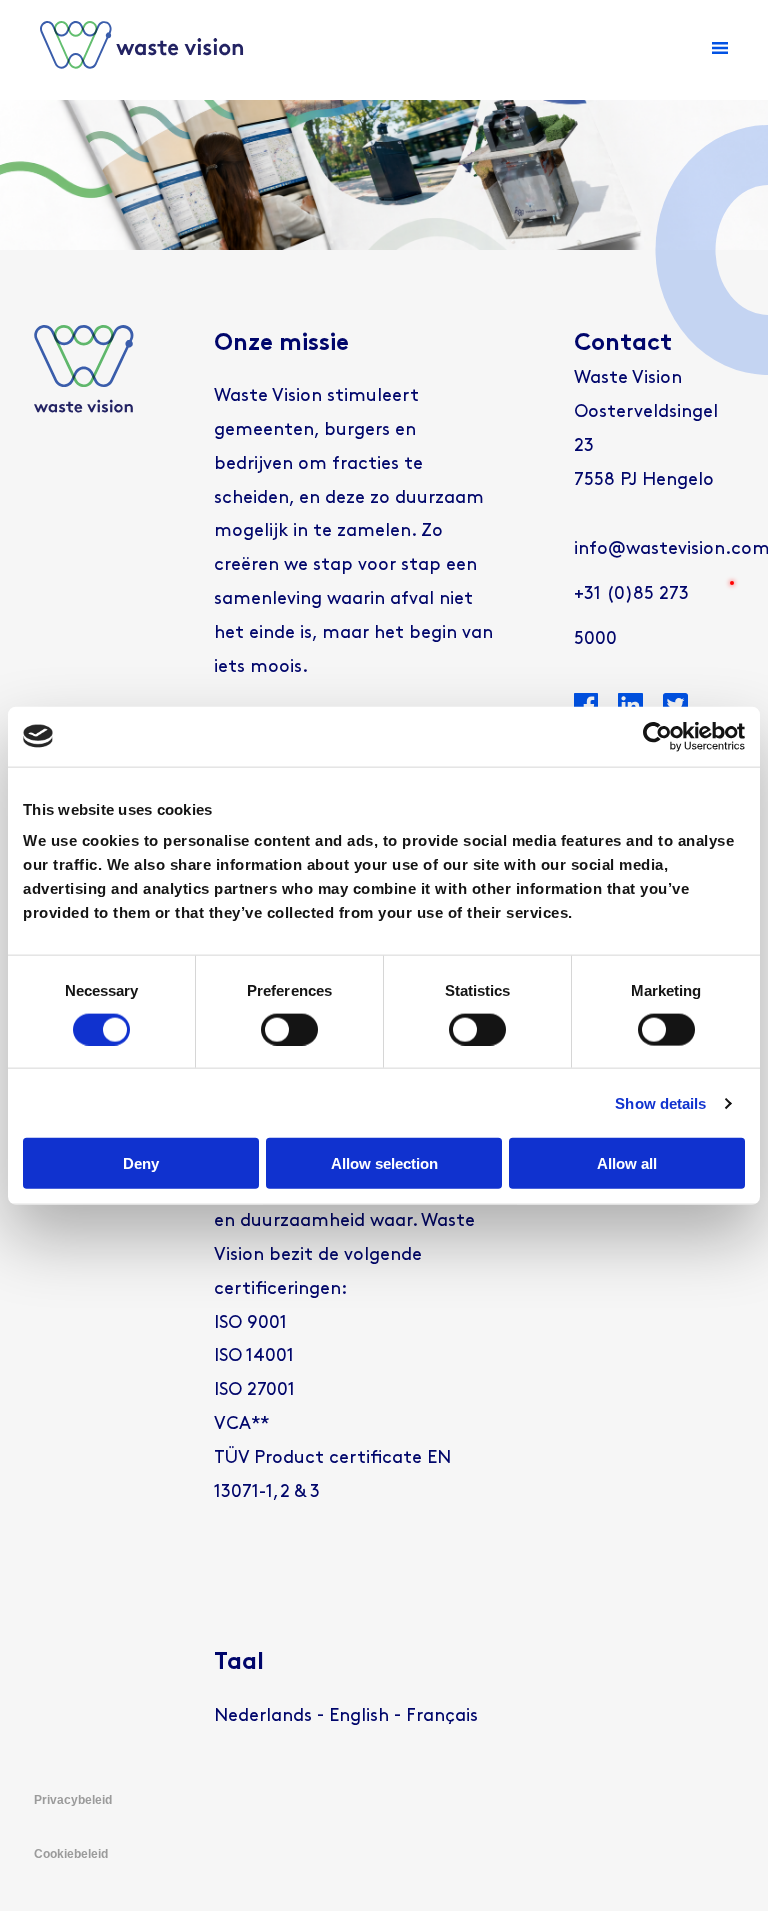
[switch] (289, 1029)
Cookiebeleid (71, 1854)
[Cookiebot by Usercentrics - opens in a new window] (657, 736)
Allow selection (384, 1163)
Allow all (627, 1163)
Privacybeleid (73, 1800)
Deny (141, 1163)
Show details (660, 1102)
